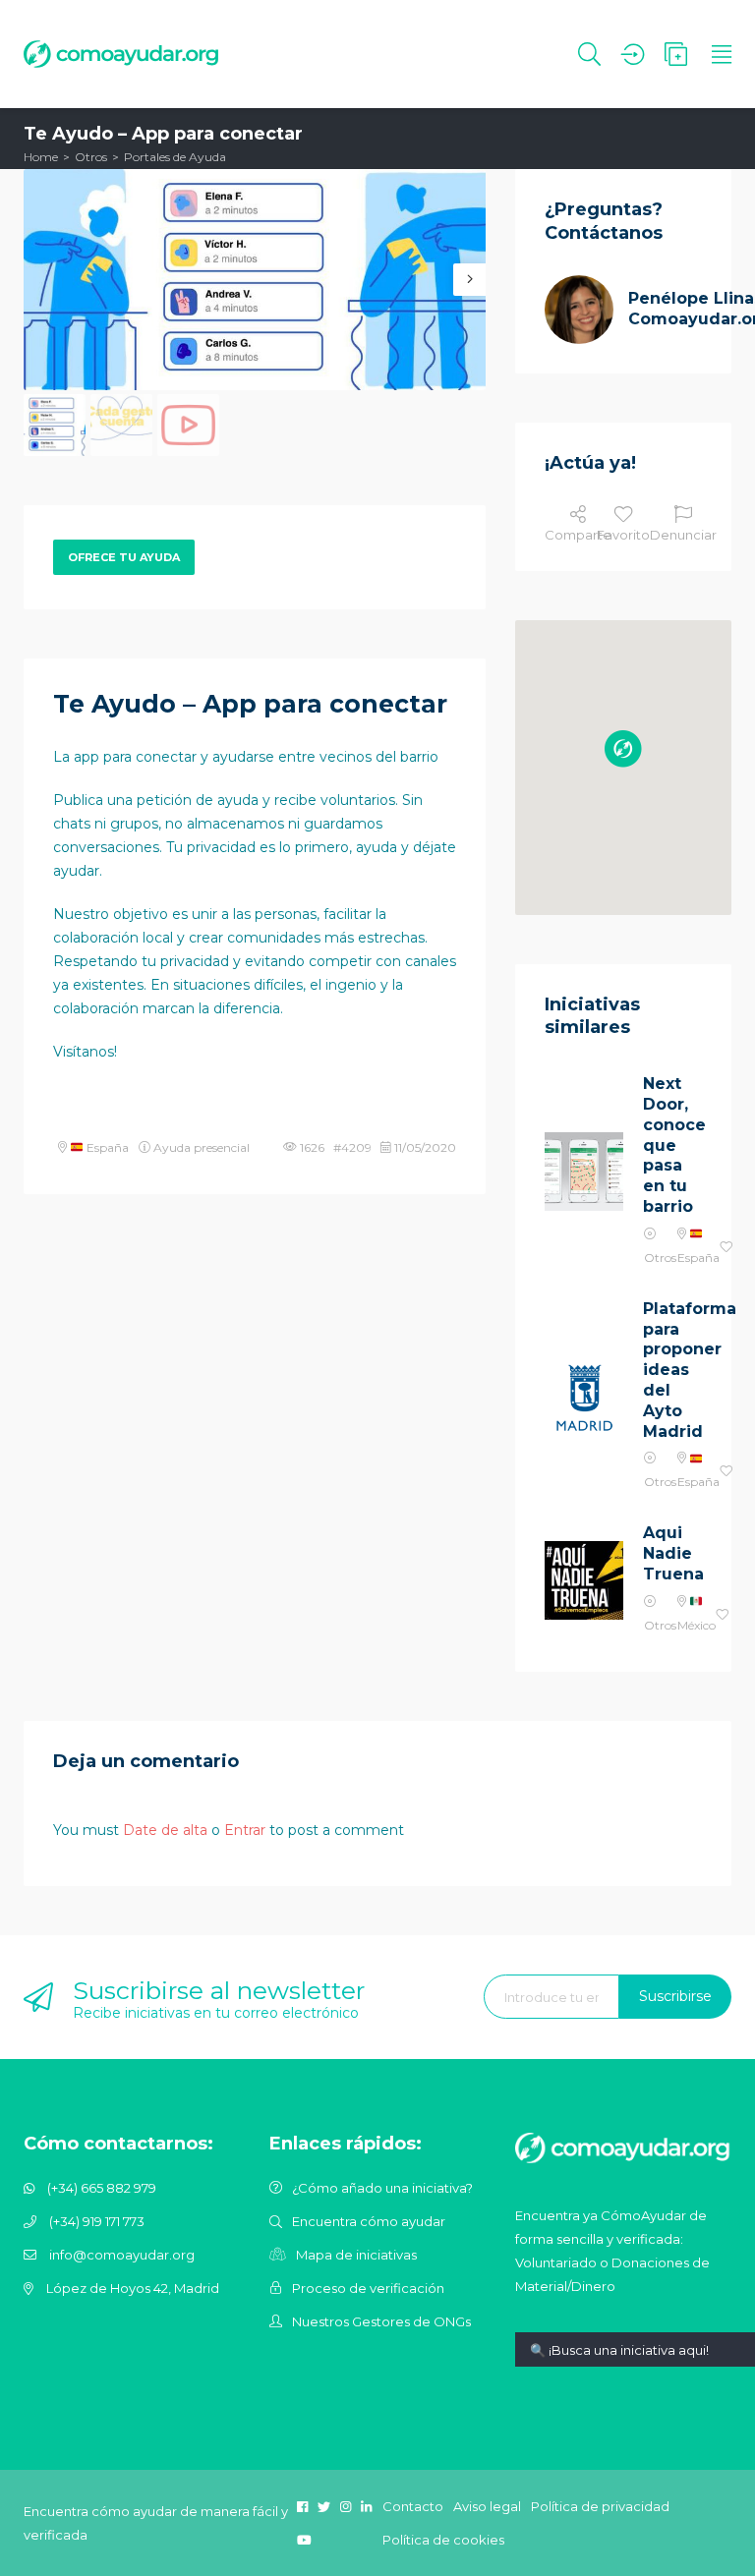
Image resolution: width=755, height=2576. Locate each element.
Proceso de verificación (368, 2288)
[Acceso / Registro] (633, 54)
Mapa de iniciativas (356, 2255)
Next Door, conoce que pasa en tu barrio (672, 1145)
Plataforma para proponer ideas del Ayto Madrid (672, 1370)
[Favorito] (726, 1248)
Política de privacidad (600, 2506)
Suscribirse (675, 1996)
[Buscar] (589, 54)
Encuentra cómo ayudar (369, 2221)
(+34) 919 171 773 (97, 2221)
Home (41, 157)
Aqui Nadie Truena (672, 1553)
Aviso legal (487, 2506)
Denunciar (683, 535)
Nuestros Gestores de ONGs (381, 2321)
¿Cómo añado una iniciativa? (382, 2188)
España (106, 1147)
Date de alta (165, 1830)
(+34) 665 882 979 (102, 2188)
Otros (91, 157)
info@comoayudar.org (122, 2255)
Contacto (413, 2506)
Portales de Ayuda (175, 157)
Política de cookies (443, 2540)
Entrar (245, 1830)
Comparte (578, 535)
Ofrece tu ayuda (124, 557)
